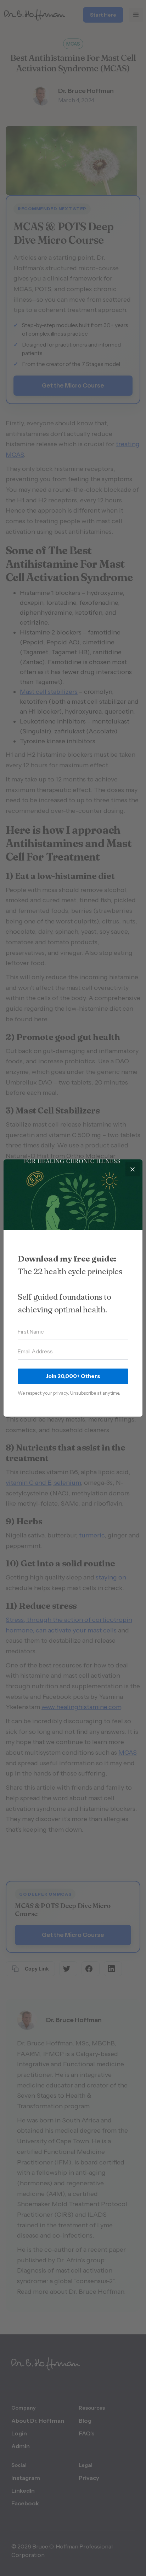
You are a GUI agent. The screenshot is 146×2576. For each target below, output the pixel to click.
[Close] (133, 1169)
